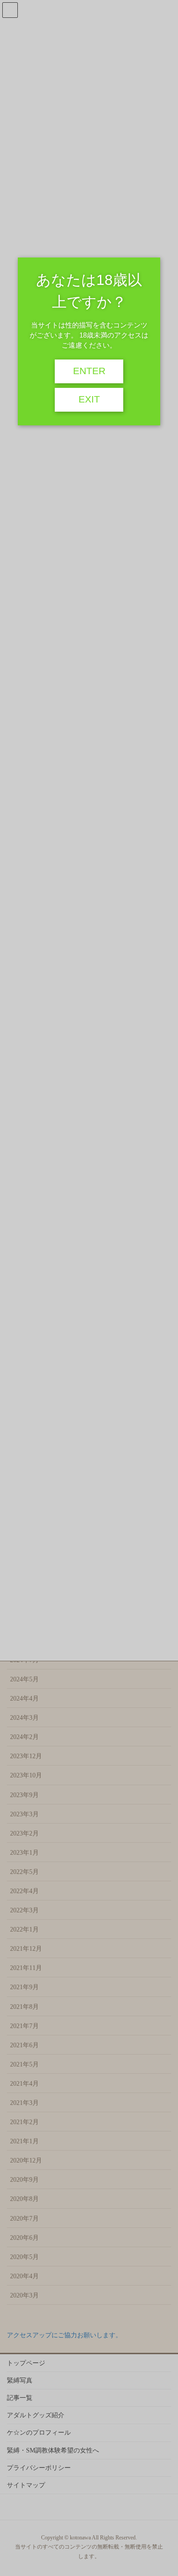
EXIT (89, 399)
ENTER (89, 371)
